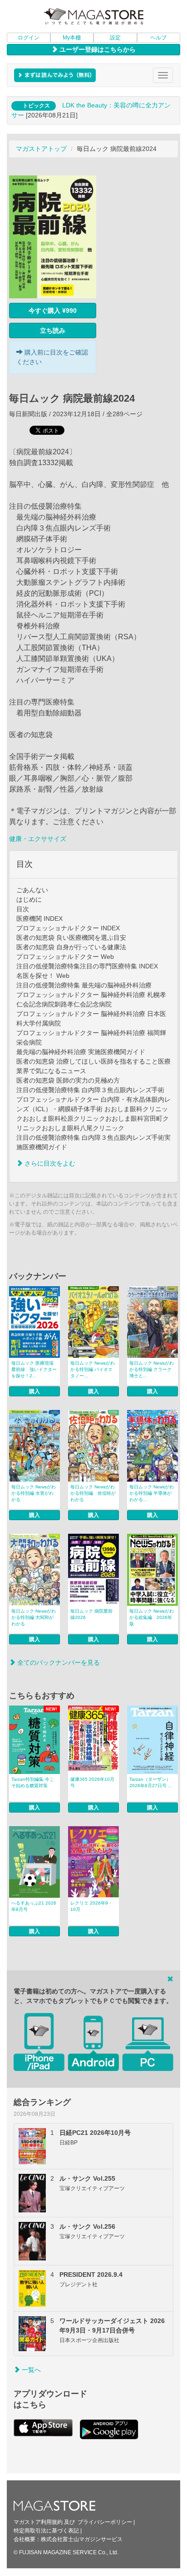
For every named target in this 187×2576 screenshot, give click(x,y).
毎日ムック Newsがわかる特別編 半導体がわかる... (152, 1493)
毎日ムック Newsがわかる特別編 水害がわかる (34, 1493)
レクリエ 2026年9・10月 (91, 1906)
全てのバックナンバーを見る (58, 1662)
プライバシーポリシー (105, 2522)
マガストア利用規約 (38, 2522)
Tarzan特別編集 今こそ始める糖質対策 (33, 1782)
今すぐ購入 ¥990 (53, 311)
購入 (34, 1391)
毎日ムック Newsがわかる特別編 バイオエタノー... (93, 1369)
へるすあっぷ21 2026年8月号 (34, 1906)
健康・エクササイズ (38, 839)
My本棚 (72, 38)
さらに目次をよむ (49, 1163)
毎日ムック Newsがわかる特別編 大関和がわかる (34, 1617)
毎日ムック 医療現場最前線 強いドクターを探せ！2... (34, 1369)
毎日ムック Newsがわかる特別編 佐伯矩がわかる (93, 1493)
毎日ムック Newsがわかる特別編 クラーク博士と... (152, 1369)
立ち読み (53, 331)
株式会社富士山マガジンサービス (82, 2539)
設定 (115, 38)
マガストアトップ (41, 149)
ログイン (29, 38)
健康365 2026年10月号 (92, 1782)
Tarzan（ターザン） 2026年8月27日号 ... (151, 1782)
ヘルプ (158, 38)
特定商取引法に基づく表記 (46, 2531)
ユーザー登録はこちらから (97, 49)
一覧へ (30, 2370)
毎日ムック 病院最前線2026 (91, 1614)
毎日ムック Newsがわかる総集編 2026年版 (152, 1617)
